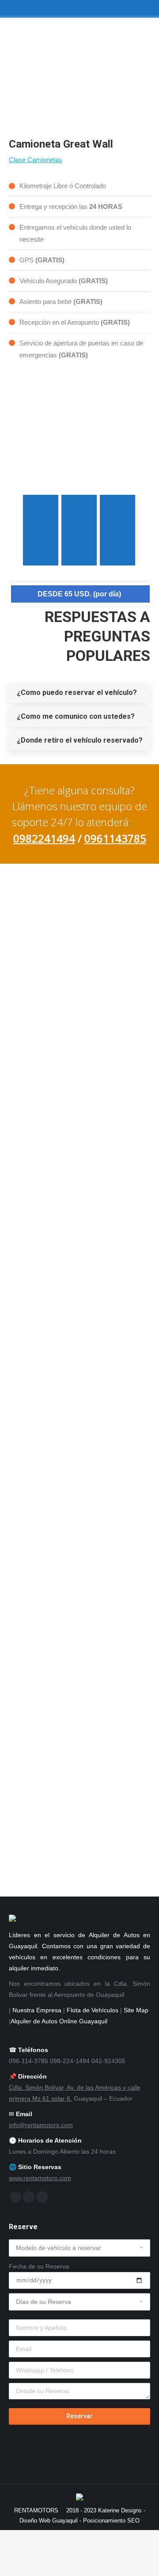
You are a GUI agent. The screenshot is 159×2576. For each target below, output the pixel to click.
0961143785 (115, 838)
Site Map (136, 2010)
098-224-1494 (59, 1292)
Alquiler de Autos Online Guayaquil (59, 2021)
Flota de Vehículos (93, 2010)
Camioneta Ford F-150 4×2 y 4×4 (80, 1649)
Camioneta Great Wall (80, 1527)
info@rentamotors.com (41, 2125)
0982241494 (44, 838)
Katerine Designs (120, 2510)
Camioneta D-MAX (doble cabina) (79, 1431)
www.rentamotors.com (40, 2178)
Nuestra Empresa (37, 2010)
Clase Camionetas (36, 160)
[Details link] (79, 1404)
